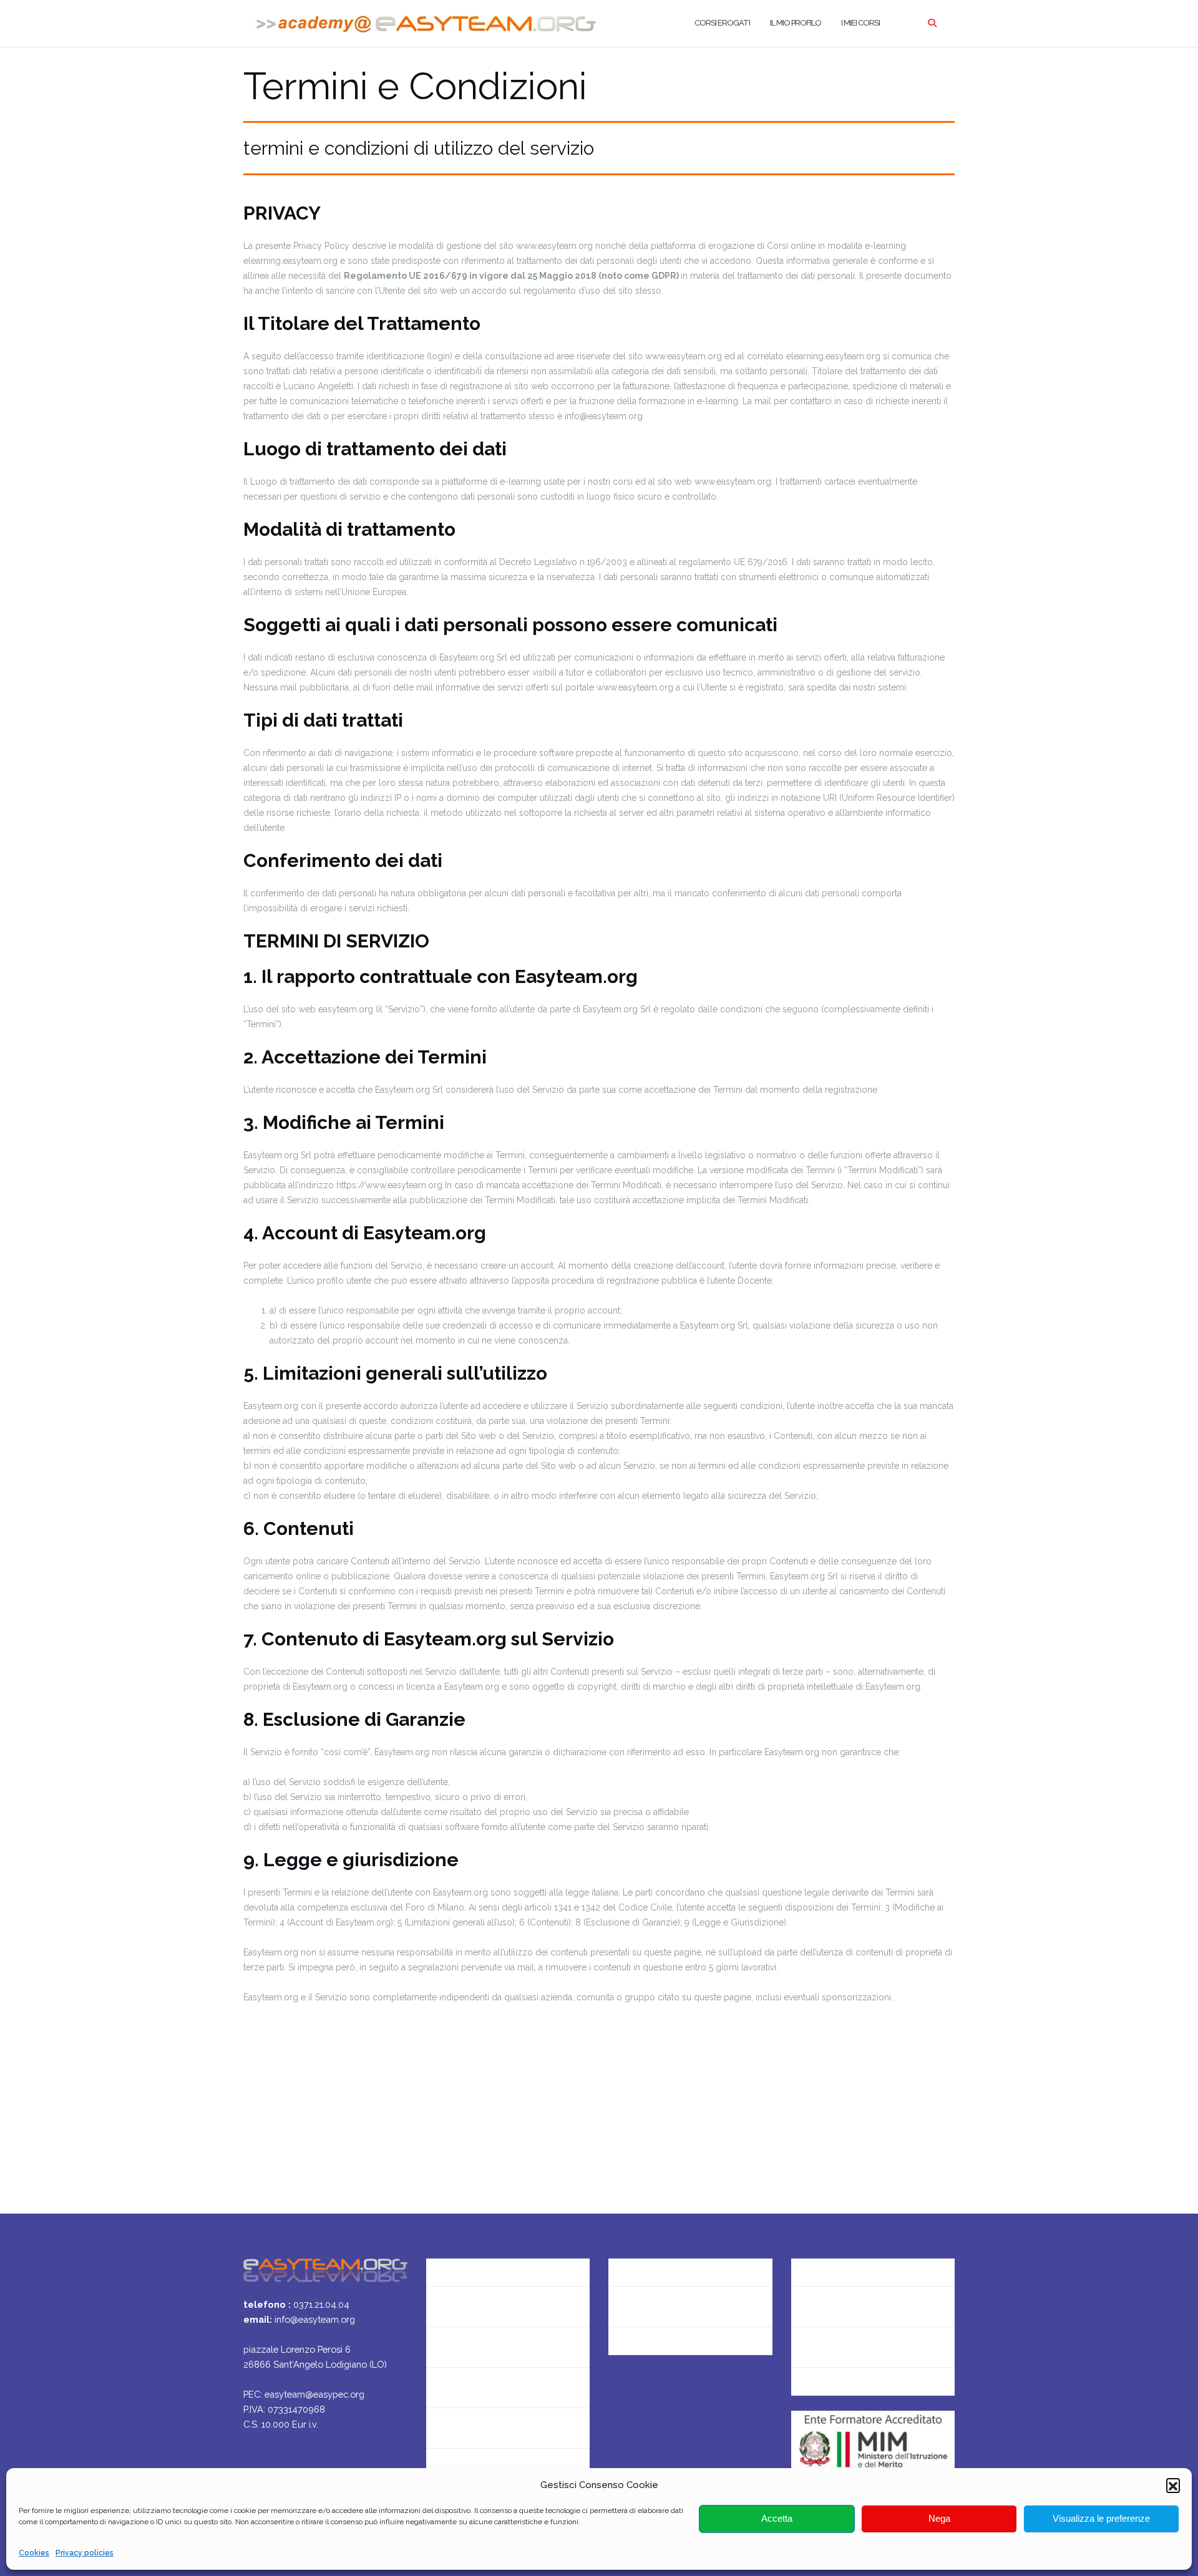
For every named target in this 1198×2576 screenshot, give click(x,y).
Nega (939, 2519)
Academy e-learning (654, 2347)
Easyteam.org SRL (649, 2266)
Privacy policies (85, 2553)
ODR (801, 2347)
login (802, 2387)
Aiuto (438, 2387)
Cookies (34, 2553)
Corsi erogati (722, 23)
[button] (1173, 2485)
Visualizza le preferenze (1101, 2519)
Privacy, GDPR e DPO (655, 2306)
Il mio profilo (796, 23)
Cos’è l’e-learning (464, 2428)
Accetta (777, 2519)
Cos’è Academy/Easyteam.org (494, 2266)
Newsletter (451, 2347)
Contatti (445, 2306)
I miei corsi (860, 23)
